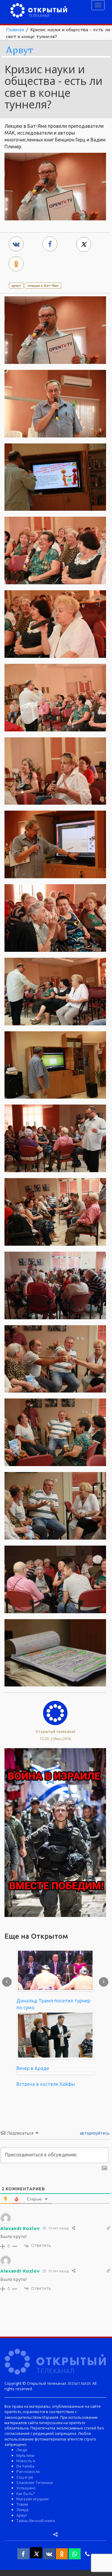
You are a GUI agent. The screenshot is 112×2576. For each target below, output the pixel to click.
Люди (22, 2450)
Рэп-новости (28, 2471)
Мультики (25, 2455)
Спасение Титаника (34, 2482)
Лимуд (22, 2510)
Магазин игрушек (33, 2499)
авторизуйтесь (94, 2133)
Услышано (26, 2488)
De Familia (25, 2466)
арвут (16, 285)
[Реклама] (55, 1832)
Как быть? (26, 2494)
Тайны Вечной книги (36, 2521)
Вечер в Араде (33, 2068)
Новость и (26, 2461)
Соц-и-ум (25, 2477)
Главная (15, 29)
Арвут (20, 50)
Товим (22, 2504)
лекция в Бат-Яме (43, 285)
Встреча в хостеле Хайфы (46, 2084)
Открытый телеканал (55, 1731)
